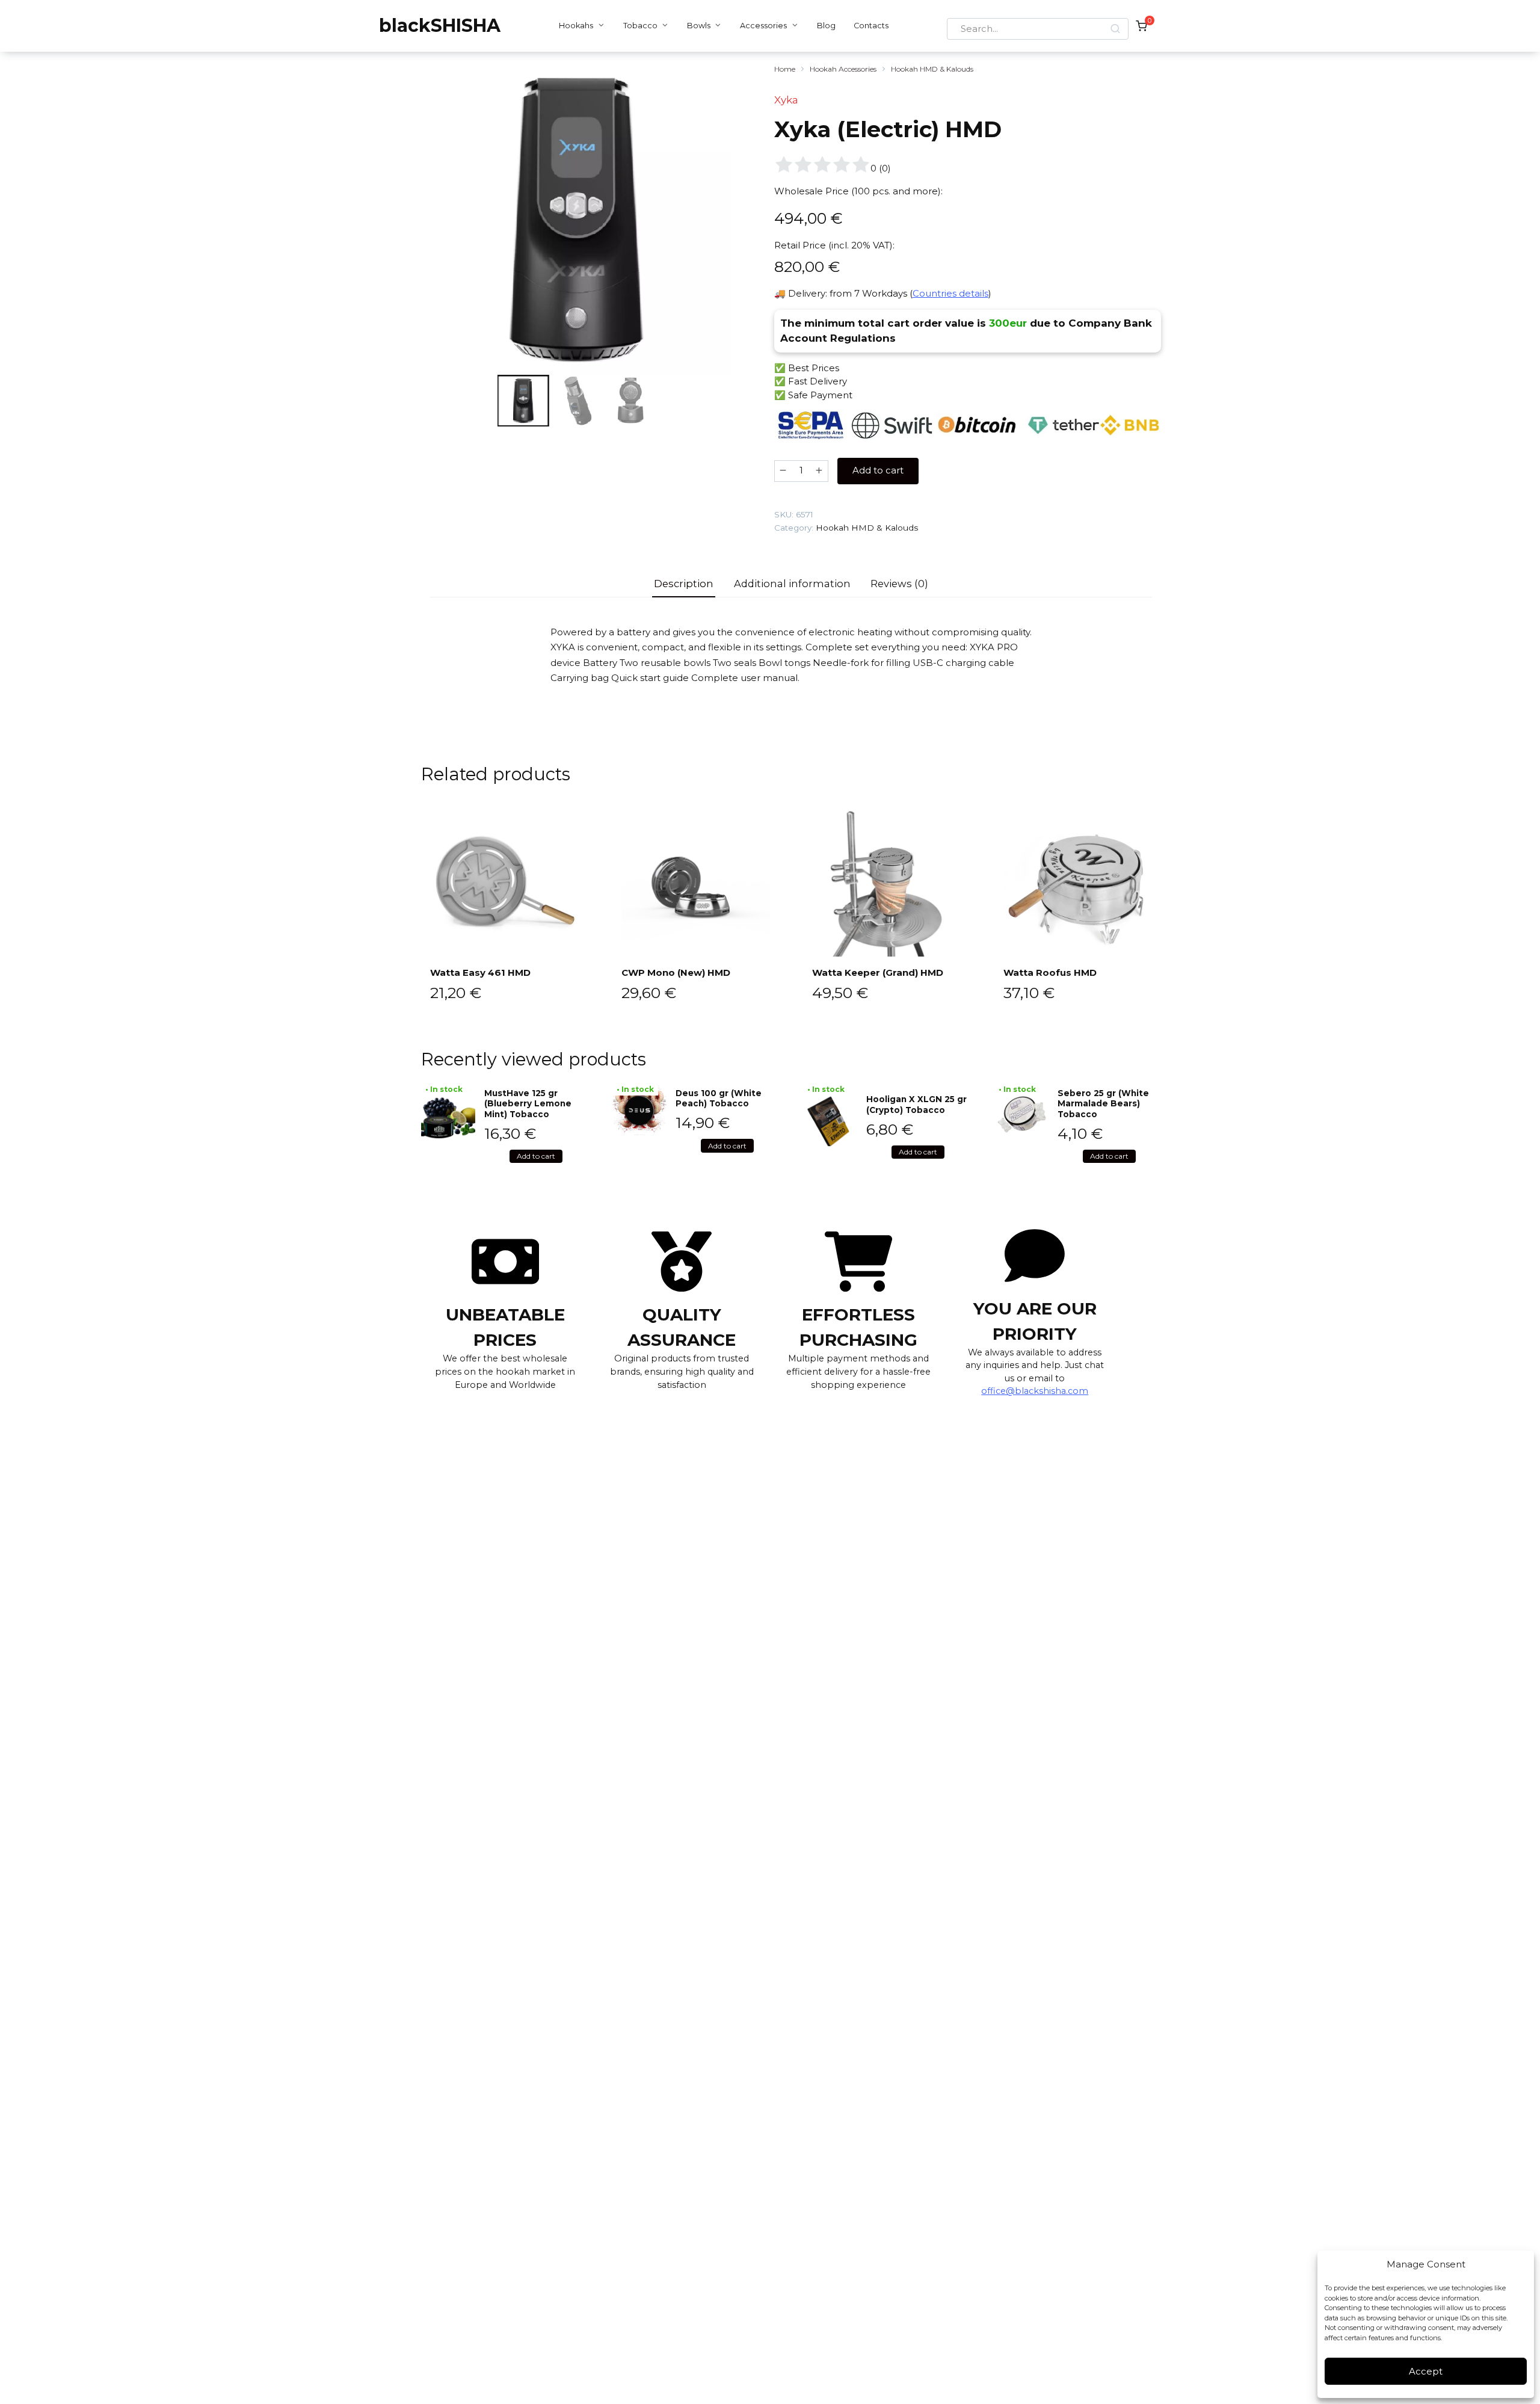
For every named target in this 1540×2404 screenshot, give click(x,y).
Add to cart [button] (536, 1156)
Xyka (786, 100)
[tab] (684, 584)
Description (684, 584)
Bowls (699, 26)
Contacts (871, 26)
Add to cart (878, 470)
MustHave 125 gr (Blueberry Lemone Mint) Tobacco (528, 1104)
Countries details (950, 293)
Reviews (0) (899, 584)
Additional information (792, 584)
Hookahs (576, 26)
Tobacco (640, 26)
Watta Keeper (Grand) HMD (878, 972)
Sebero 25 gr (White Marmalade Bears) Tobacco (1103, 1104)
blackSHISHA (440, 26)
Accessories (763, 26)
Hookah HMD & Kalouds (932, 69)
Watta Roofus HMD (1050, 972)
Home (785, 69)
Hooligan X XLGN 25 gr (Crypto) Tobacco (916, 1105)
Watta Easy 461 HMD (480, 972)
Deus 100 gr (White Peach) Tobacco (719, 1099)
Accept (1426, 2371)
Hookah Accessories (843, 69)
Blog (826, 26)
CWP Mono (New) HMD (676, 972)
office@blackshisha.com (1035, 1391)
